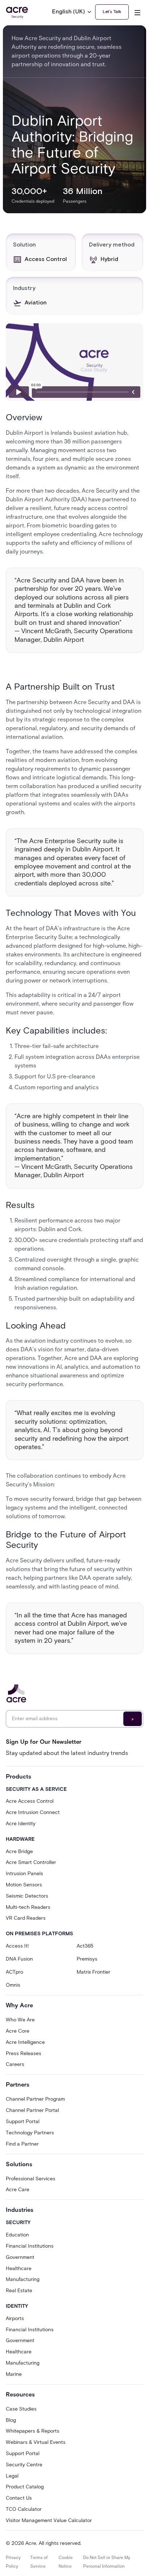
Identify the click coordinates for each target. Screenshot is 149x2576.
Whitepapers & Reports (33, 2431)
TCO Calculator (24, 2509)
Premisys (87, 1959)
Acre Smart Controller (31, 1862)
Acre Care (18, 2190)
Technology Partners (30, 2133)
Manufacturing (23, 2279)
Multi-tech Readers (28, 1907)
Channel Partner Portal (32, 2110)
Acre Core (18, 2031)
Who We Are (20, 2020)
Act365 (85, 1946)
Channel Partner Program (35, 2099)
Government (20, 2257)
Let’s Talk (112, 12)
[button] (74, 12)
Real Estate (19, 2291)
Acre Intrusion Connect (33, 1812)
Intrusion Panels (24, 1874)
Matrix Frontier (93, 1972)
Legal (12, 2476)
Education (17, 2235)
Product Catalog (25, 2487)
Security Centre (24, 2465)
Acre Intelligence (25, 2042)
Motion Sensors (24, 1885)
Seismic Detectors (27, 1896)
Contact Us (19, 2498)
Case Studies (21, 2409)
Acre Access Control (30, 1801)
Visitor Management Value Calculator (49, 2520)
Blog (11, 2420)
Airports (15, 2318)
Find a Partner (22, 2144)
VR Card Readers (26, 1918)
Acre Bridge (19, 1851)
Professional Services (31, 2179)
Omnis (13, 1985)
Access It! (17, 1946)
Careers (15, 2064)
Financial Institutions (30, 2246)
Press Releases (24, 2053)
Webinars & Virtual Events (36, 2442)
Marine (14, 2374)
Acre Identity (21, 1824)
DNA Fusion (19, 1959)
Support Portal (23, 2122)
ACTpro (14, 1972)
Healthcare (19, 2268)
